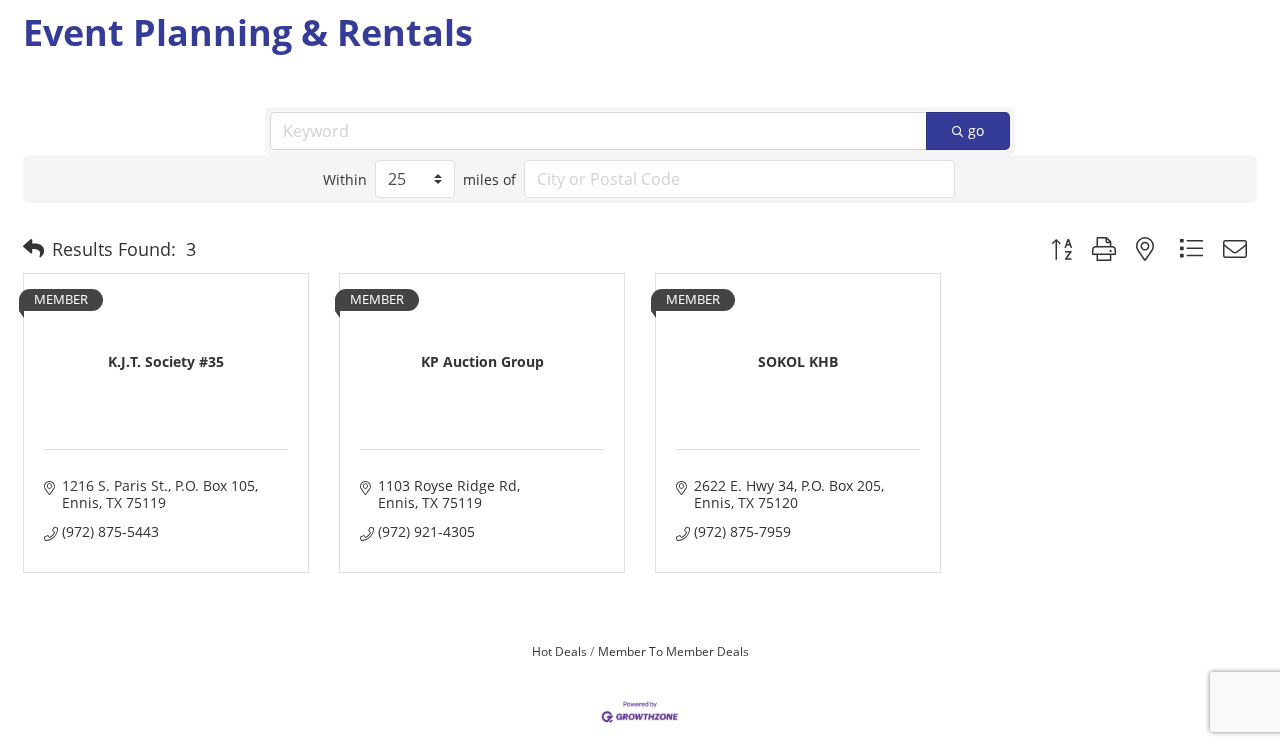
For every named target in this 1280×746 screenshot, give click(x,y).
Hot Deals (559, 651)
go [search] (976, 130)
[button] (33, 249)
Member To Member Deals (673, 651)
